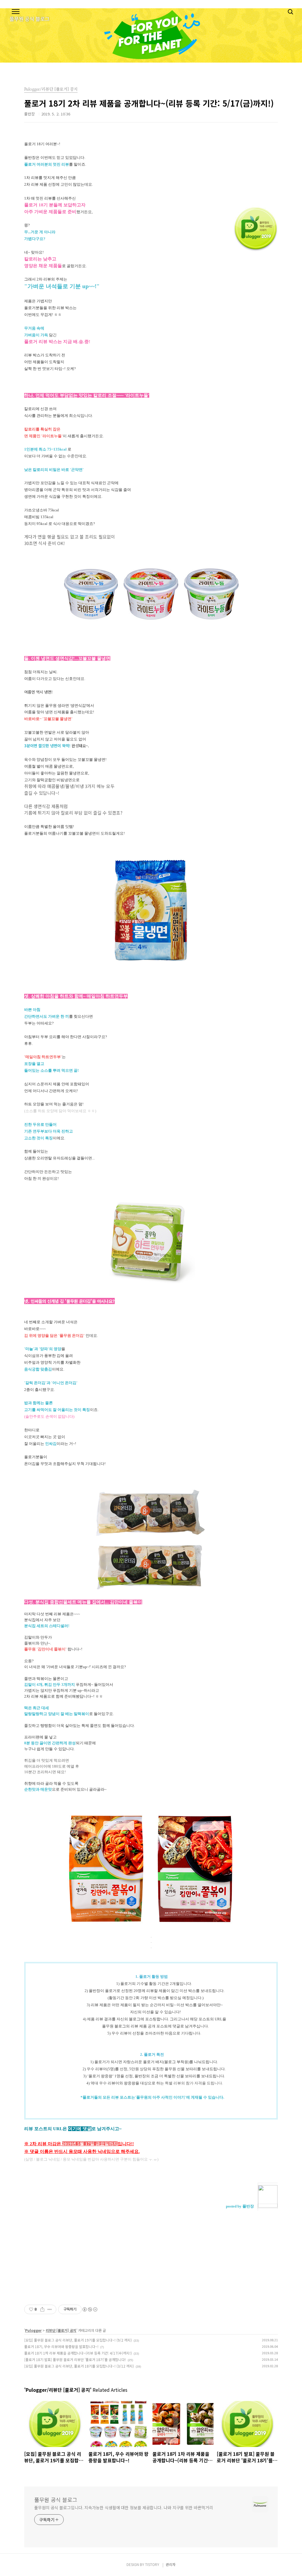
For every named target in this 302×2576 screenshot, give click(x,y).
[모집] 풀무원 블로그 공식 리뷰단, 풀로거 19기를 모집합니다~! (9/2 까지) (78, 2340)
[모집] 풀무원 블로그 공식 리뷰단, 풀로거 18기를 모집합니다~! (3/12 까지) (79, 2366)
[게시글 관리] (50, 2309)
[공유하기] (42, 2309)
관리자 (171, 2564)
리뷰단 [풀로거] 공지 (61, 2330)
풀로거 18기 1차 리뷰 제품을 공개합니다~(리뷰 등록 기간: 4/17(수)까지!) (78, 2353)
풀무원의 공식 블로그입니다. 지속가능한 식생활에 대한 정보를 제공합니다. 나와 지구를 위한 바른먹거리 (123, 2508)
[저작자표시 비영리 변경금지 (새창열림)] (90, 2309)
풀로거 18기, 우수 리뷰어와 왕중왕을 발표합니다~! (61, 2346)
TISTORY (152, 2564)
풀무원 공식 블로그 (56, 2500)
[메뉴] (16, 12)
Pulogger (33, 2330)
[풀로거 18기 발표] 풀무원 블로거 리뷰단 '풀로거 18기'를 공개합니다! (75, 2359)
